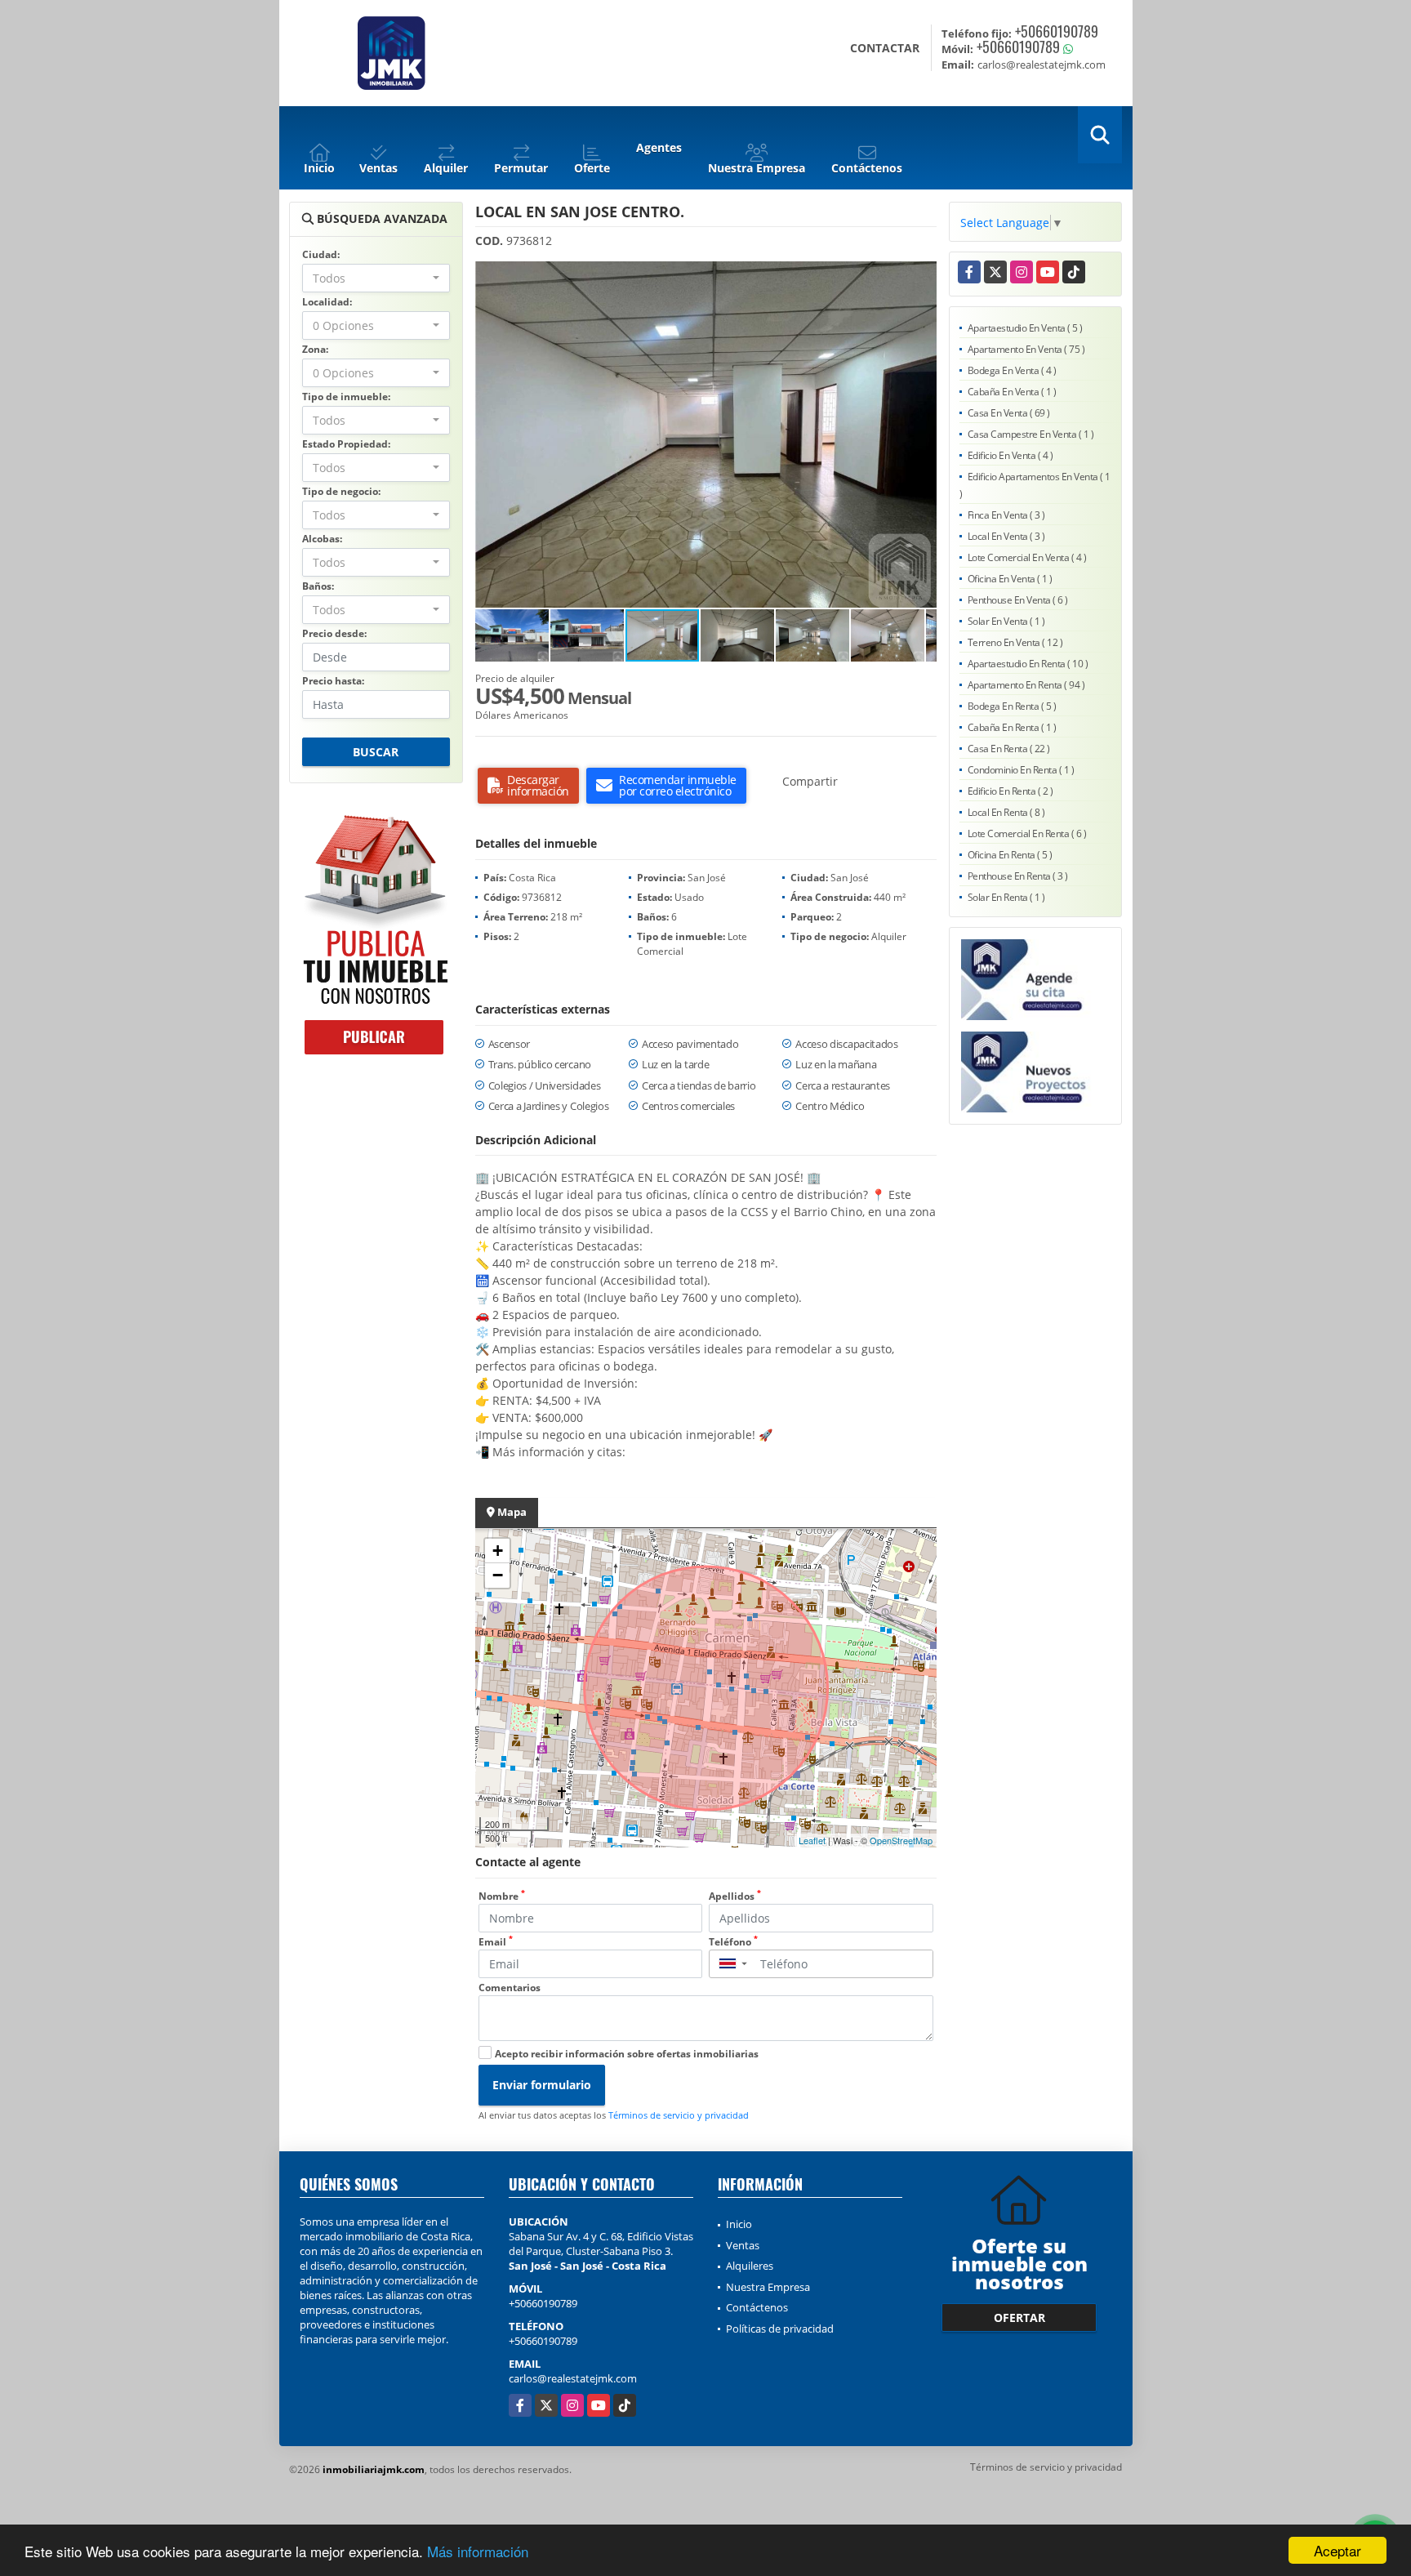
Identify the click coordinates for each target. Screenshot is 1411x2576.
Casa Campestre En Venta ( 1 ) (1031, 434)
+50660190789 (1057, 31)
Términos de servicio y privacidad (679, 2115)
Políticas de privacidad (780, 2329)
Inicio (739, 2224)
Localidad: (327, 302)
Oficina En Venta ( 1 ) (1010, 579)
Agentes (659, 147)
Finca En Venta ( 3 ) (1006, 515)
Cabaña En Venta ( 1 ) (1012, 392)
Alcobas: (322, 539)
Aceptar (1338, 2550)
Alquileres (750, 2266)
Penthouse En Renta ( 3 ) (1018, 876)
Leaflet (812, 1840)
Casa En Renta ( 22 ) (1009, 749)
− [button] (498, 1575)
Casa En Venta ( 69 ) (1009, 413)
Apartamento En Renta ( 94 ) (1026, 685)
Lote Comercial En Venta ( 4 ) (1027, 557)
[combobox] (376, 278)
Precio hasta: (333, 681)
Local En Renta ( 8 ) (1006, 812)
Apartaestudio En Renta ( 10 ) (1028, 664)
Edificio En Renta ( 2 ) (1010, 791)
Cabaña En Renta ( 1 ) (1012, 727)
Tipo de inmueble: (346, 397)
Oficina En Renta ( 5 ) (1010, 855)
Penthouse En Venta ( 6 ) (1018, 600)
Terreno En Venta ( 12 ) (1015, 642)
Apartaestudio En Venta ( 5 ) (1025, 328)
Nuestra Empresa (768, 2287)
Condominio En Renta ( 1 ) (1021, 770)
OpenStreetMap (901, 1840)
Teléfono (733, 1942)
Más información (478, 2551)
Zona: (315, 349)
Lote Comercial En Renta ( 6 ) (1027, 833)
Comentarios (510, 1988)
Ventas (743, 2245)
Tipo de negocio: (341, 491)
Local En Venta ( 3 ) (1006, 536)
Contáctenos (757, 2307)
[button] (922, 276)
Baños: (318, 586)
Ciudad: (321, 254)
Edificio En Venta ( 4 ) (1010, 455)
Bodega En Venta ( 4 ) (1012, 370)
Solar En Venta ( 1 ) (1006, 621)
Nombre (502, 1896)
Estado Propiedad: (346, 444)
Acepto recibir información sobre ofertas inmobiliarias (627, 2054)
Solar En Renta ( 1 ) (1006, 897)
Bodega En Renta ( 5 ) (1012, 706)
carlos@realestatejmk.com (573, 2378)
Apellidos (735, 1896)
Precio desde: (334, 633)
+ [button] (498, 1551)
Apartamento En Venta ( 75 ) (1026, 349)
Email (496, 1942)
